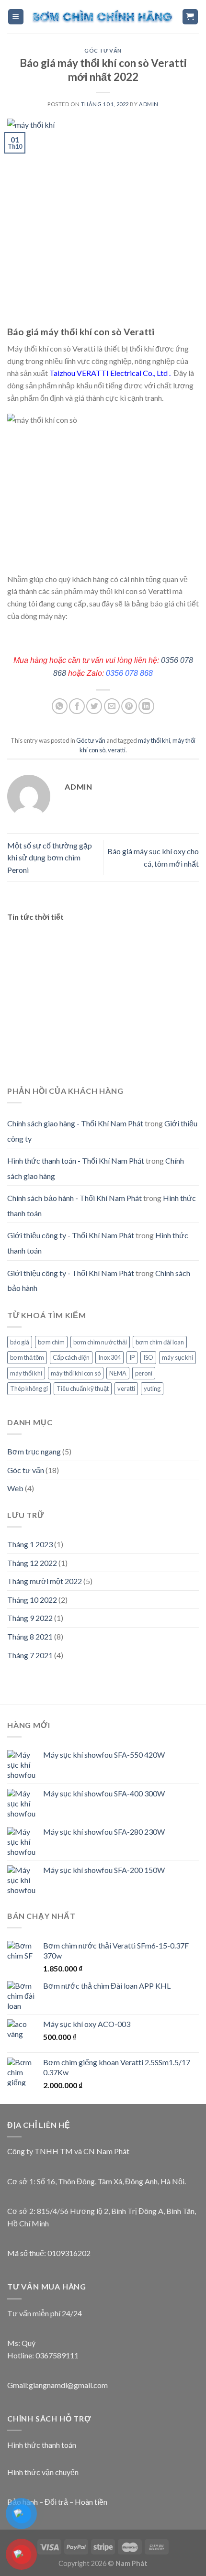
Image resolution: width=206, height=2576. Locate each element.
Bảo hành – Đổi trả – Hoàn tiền (57, 2502)
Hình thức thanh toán (42, 2445)
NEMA (118, 1373)
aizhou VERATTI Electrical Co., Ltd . (112, 373)
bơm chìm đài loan (160, 1342)
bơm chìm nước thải (100, 1342)
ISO (148, 1357)
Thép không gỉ (29, 1388)
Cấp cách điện (71, 1357)
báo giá (20, 1342)
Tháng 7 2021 (30, 1655)
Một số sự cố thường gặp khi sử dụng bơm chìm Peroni (50, 858)
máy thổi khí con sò (76, 1373)
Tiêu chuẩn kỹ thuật (83, 1388)
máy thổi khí (154, 740)
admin (149, 104)
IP (132, 1357)
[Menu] (16, 17)
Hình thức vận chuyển (43, 2472)
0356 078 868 (129, 673)
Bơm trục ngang (34, 1451)
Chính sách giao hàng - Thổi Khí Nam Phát (75, 1123)
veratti (117, 750)
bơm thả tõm (27, 1357)
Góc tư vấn (103, 50)
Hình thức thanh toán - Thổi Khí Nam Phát (76, 1161)
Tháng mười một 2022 (45, 1581)
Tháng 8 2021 (30, 1636)
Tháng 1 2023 (30, 1544)
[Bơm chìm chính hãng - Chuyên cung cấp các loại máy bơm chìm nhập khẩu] (103, 17)
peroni (144, 1373)
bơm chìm (51, 1342)
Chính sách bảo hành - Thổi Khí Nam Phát (74, 1198)
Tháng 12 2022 (32, 1563)
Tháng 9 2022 (30, 1618)
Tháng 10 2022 (32, 1600)
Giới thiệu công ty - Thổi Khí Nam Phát (71, 1235)
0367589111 (57, 2355)
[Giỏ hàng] (190, 17)
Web (15, 1488)
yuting (152, 1388)
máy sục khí (177, 1357)
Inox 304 (109, 1357)
